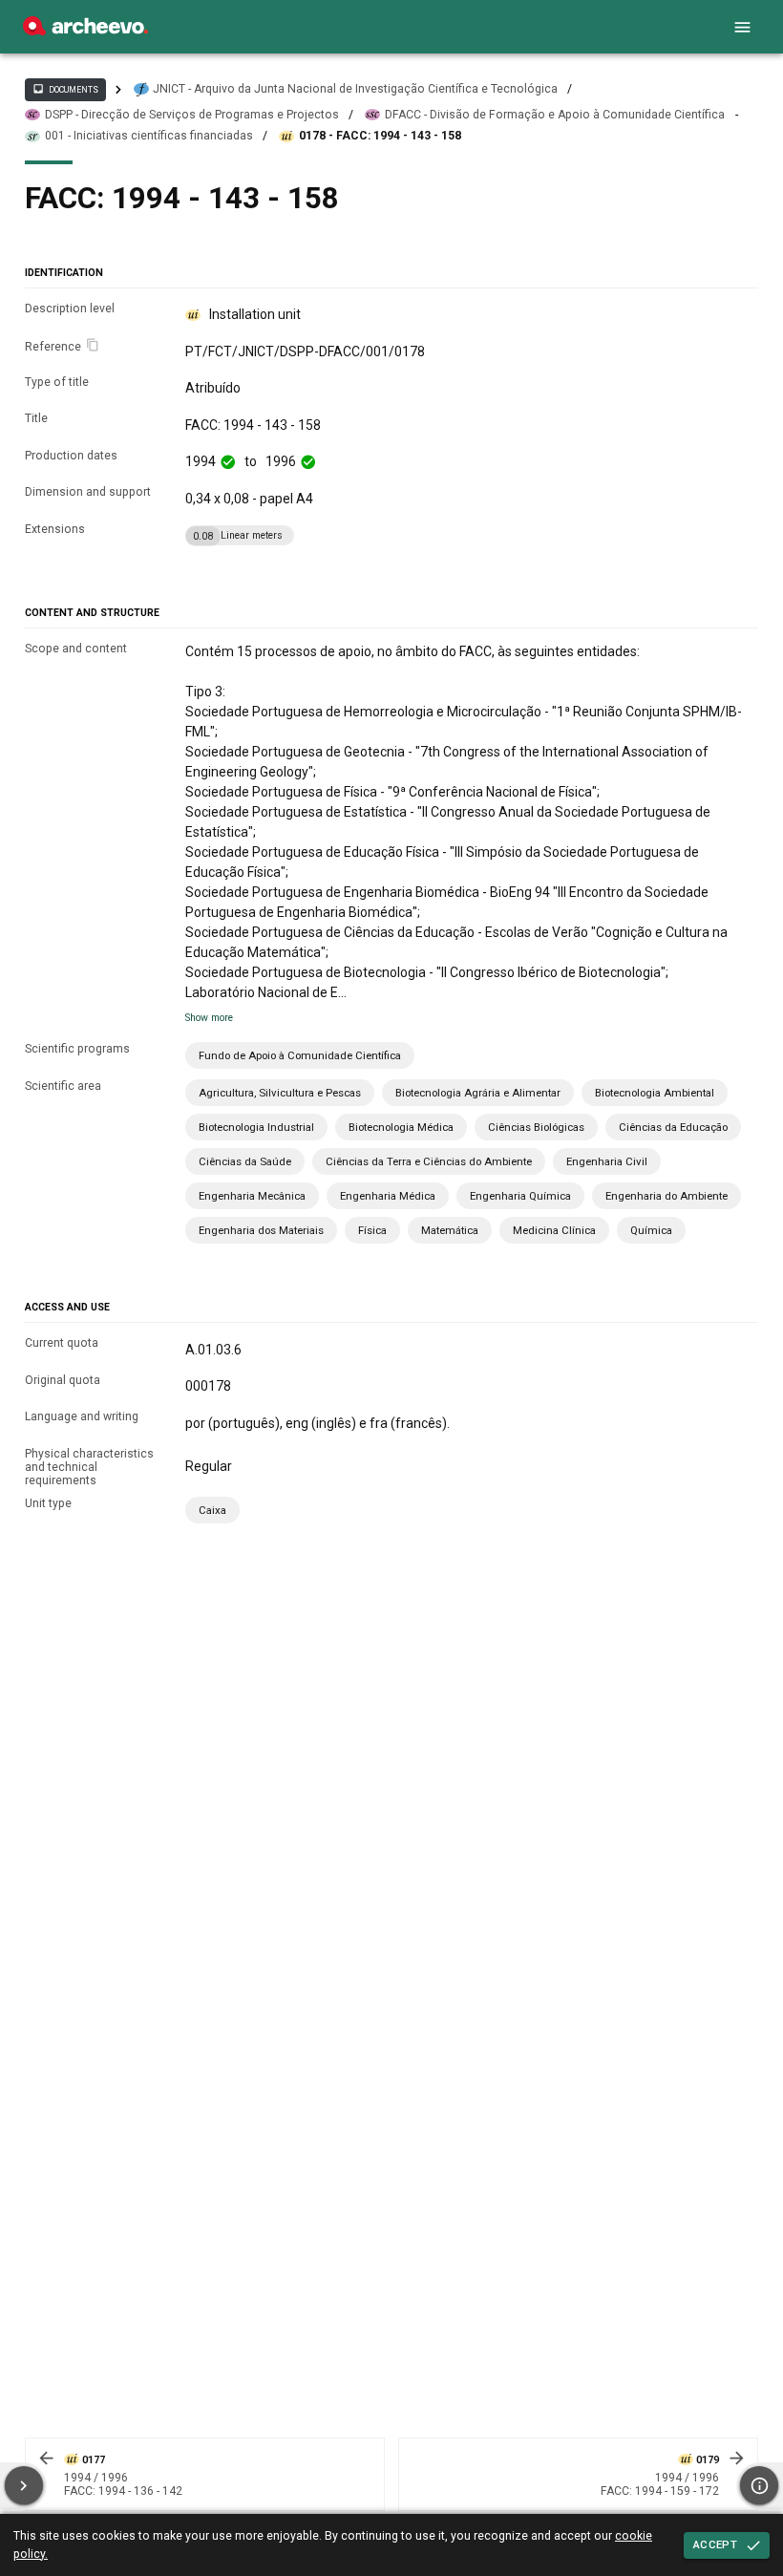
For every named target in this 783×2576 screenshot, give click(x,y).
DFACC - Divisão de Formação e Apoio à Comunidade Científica (555, 115)
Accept (715, 2544)
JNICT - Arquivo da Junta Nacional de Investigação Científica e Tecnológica (355, 89)
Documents (65, 89)
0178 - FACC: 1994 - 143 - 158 (380, 136)
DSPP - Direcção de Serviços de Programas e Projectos (192, 115)
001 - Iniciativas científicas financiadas (149, 136)
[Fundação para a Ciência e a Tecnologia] (85, 31)
